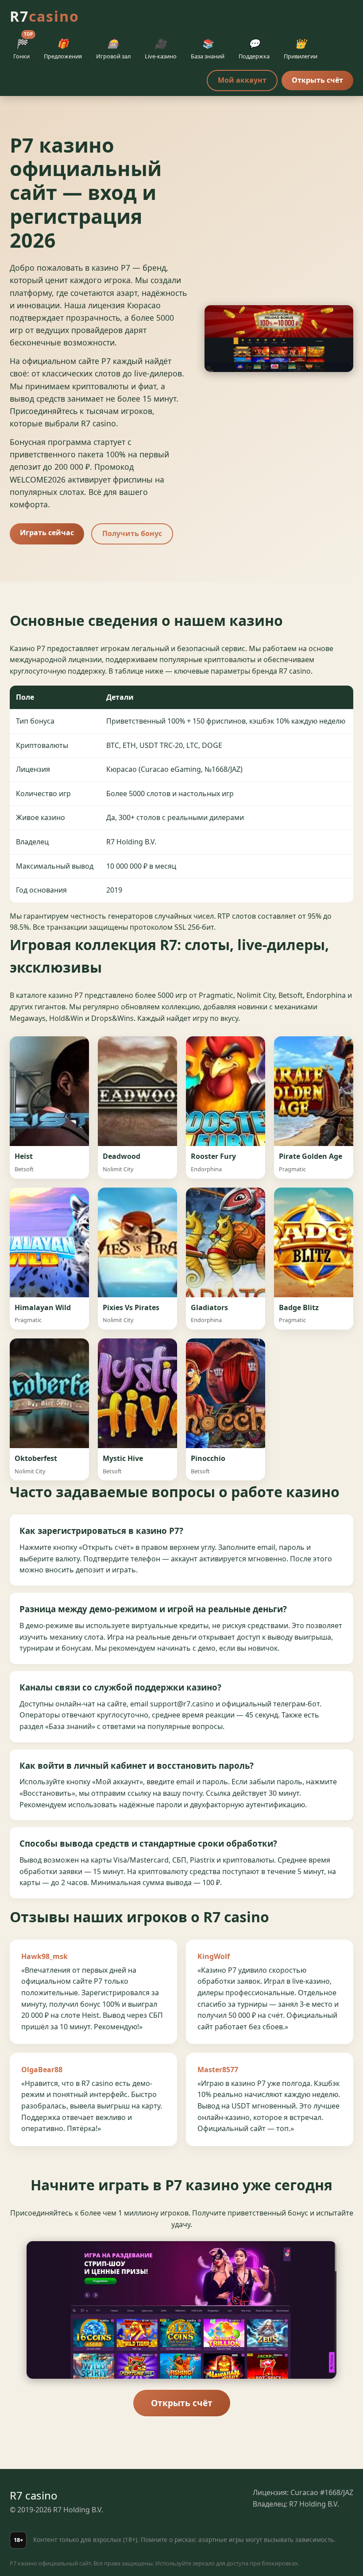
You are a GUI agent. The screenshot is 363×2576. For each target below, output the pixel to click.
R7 (44, 16)
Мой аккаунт (242, 80)
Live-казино (161, 49)
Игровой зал (113, 49)
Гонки (23, 47)
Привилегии (301, 49)
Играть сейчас (47, 533)
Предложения (63, 49)
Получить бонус (132, 533)
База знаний (208, 49)
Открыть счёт (317, 80)
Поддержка (254, 49)
